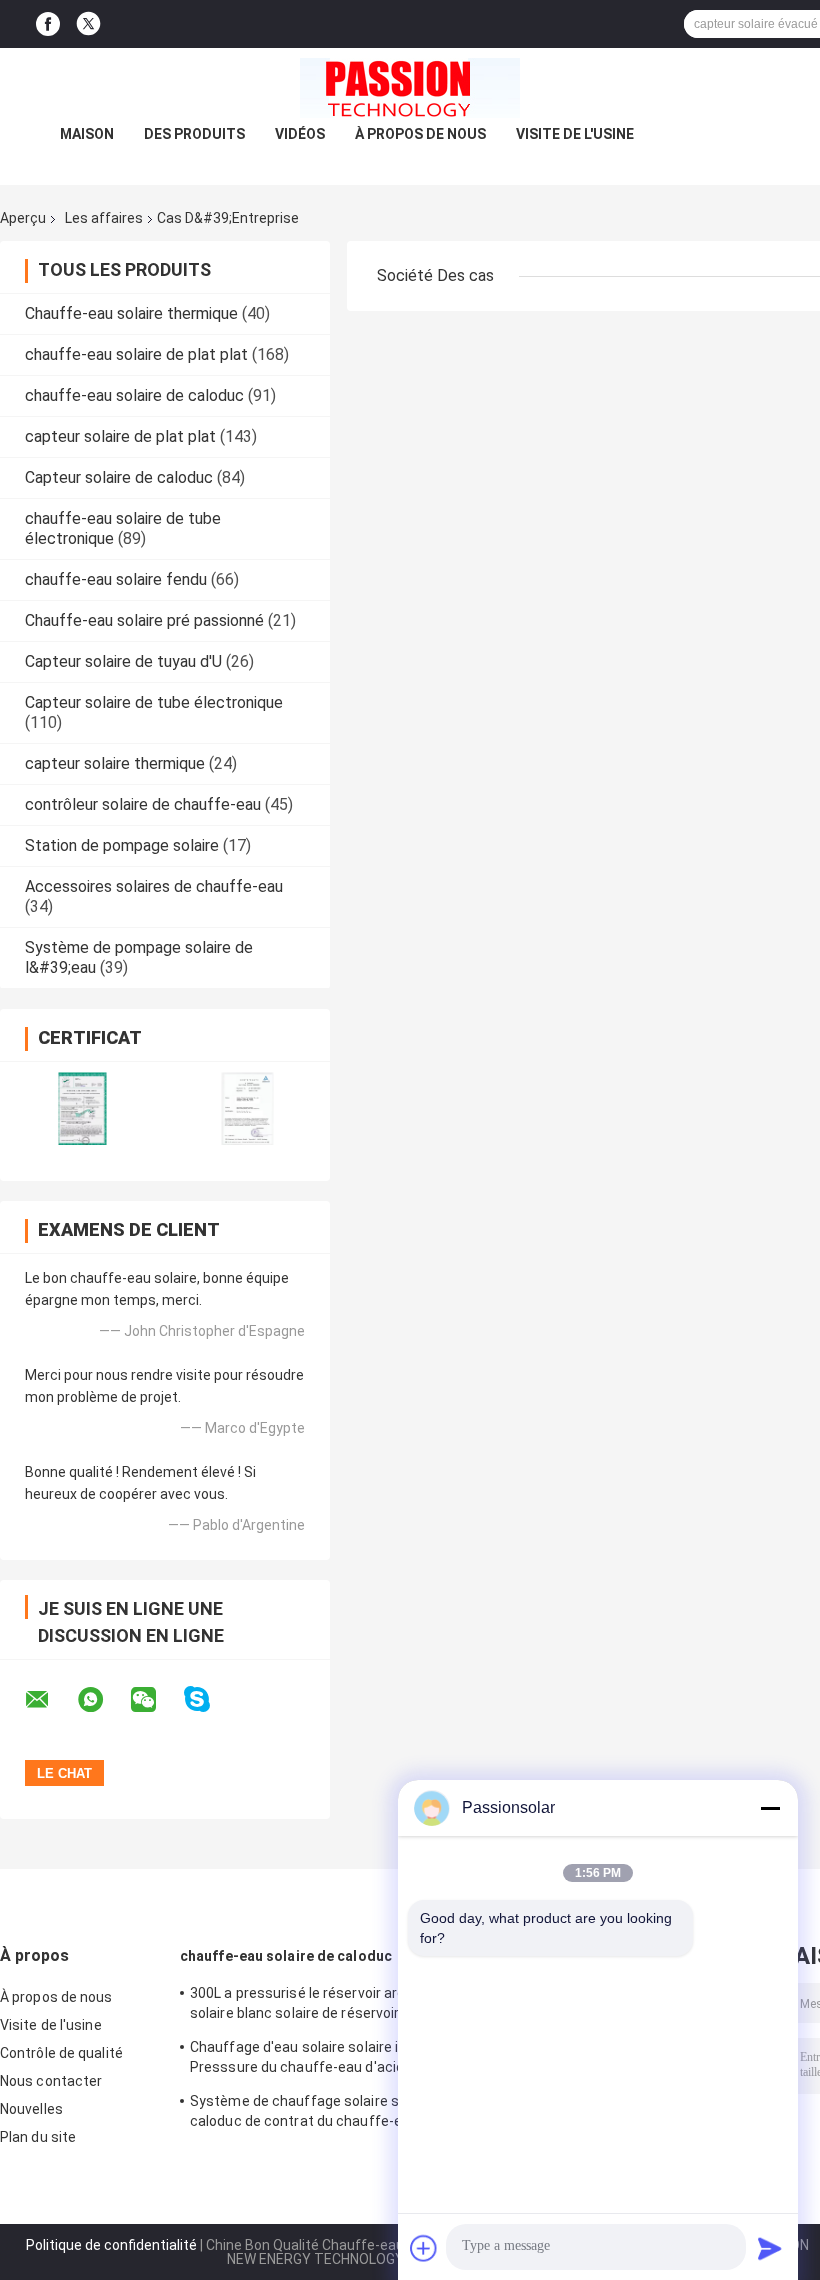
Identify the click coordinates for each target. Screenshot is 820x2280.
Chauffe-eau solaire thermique (131, 313)
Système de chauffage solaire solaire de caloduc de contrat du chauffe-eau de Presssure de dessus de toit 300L (322, 2114)
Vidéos (300, 134)
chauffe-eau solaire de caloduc (134, 395)
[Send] (770, 2248)
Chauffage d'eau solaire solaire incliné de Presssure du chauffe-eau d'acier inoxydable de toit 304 (323, 2060)
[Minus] (770, 1808)
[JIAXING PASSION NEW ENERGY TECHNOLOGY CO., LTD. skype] (209, 1699)
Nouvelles (31, 2109)
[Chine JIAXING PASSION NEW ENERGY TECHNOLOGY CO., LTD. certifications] (82, 1108)
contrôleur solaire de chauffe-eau (143, 804)
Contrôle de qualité (61, 2053)
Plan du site (38, 2137)
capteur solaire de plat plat (120, 436)
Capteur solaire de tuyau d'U (123, 661)
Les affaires (104, 218)
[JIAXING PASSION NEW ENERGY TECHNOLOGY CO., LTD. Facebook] (48, 24)
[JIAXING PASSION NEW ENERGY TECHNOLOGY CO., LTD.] (410, 88)
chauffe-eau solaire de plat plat (136, 354)
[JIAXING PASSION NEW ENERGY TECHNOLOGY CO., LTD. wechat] (156, 1700)
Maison (87, 134)
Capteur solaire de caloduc (119, 477)
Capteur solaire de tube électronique (154, 702)
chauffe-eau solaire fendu (116, 579)
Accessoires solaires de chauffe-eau (154, 886)
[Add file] (424, 2248)
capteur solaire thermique (115, 763)
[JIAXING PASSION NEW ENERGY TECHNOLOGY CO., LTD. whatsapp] (103, 1700)
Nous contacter (51, 2081)
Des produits (194, 134)
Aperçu (23, 218)
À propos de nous (420, 134)
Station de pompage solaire (122, 845)
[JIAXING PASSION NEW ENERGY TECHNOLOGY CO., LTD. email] (50, 1700)
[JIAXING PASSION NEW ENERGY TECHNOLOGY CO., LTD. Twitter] (88, 24)
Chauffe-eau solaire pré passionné (144, 620)
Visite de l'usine (575, 134)
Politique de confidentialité (111, 2245)
